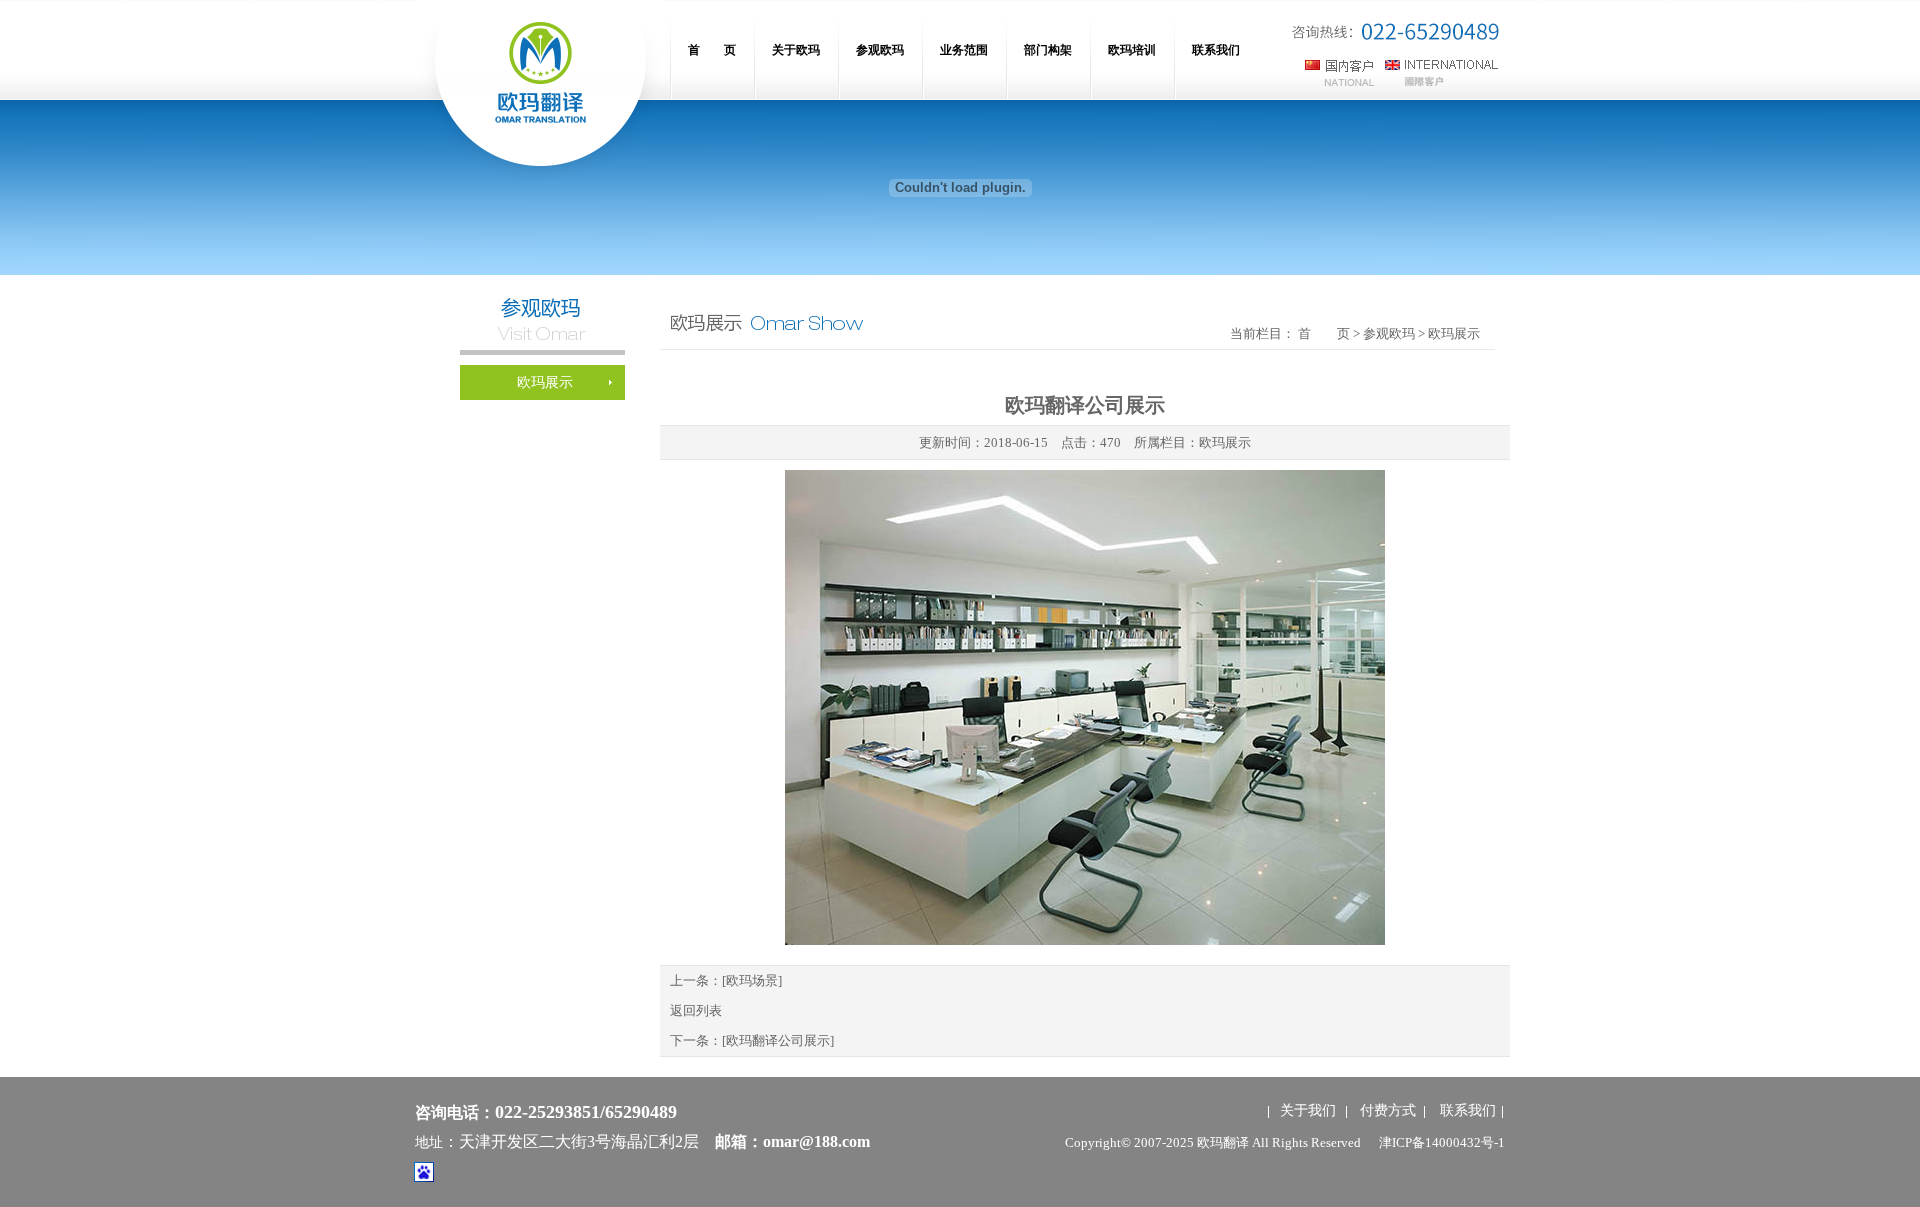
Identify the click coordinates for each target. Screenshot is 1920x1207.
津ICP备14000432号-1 (1442, 1142)
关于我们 (1308, 1110)
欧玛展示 (1225, 442)
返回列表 (696, 1010)
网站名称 (540, 90)
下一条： (752, 1040)
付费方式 (1388, 1110)
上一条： (726, 980)
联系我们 (1468, 1110)
